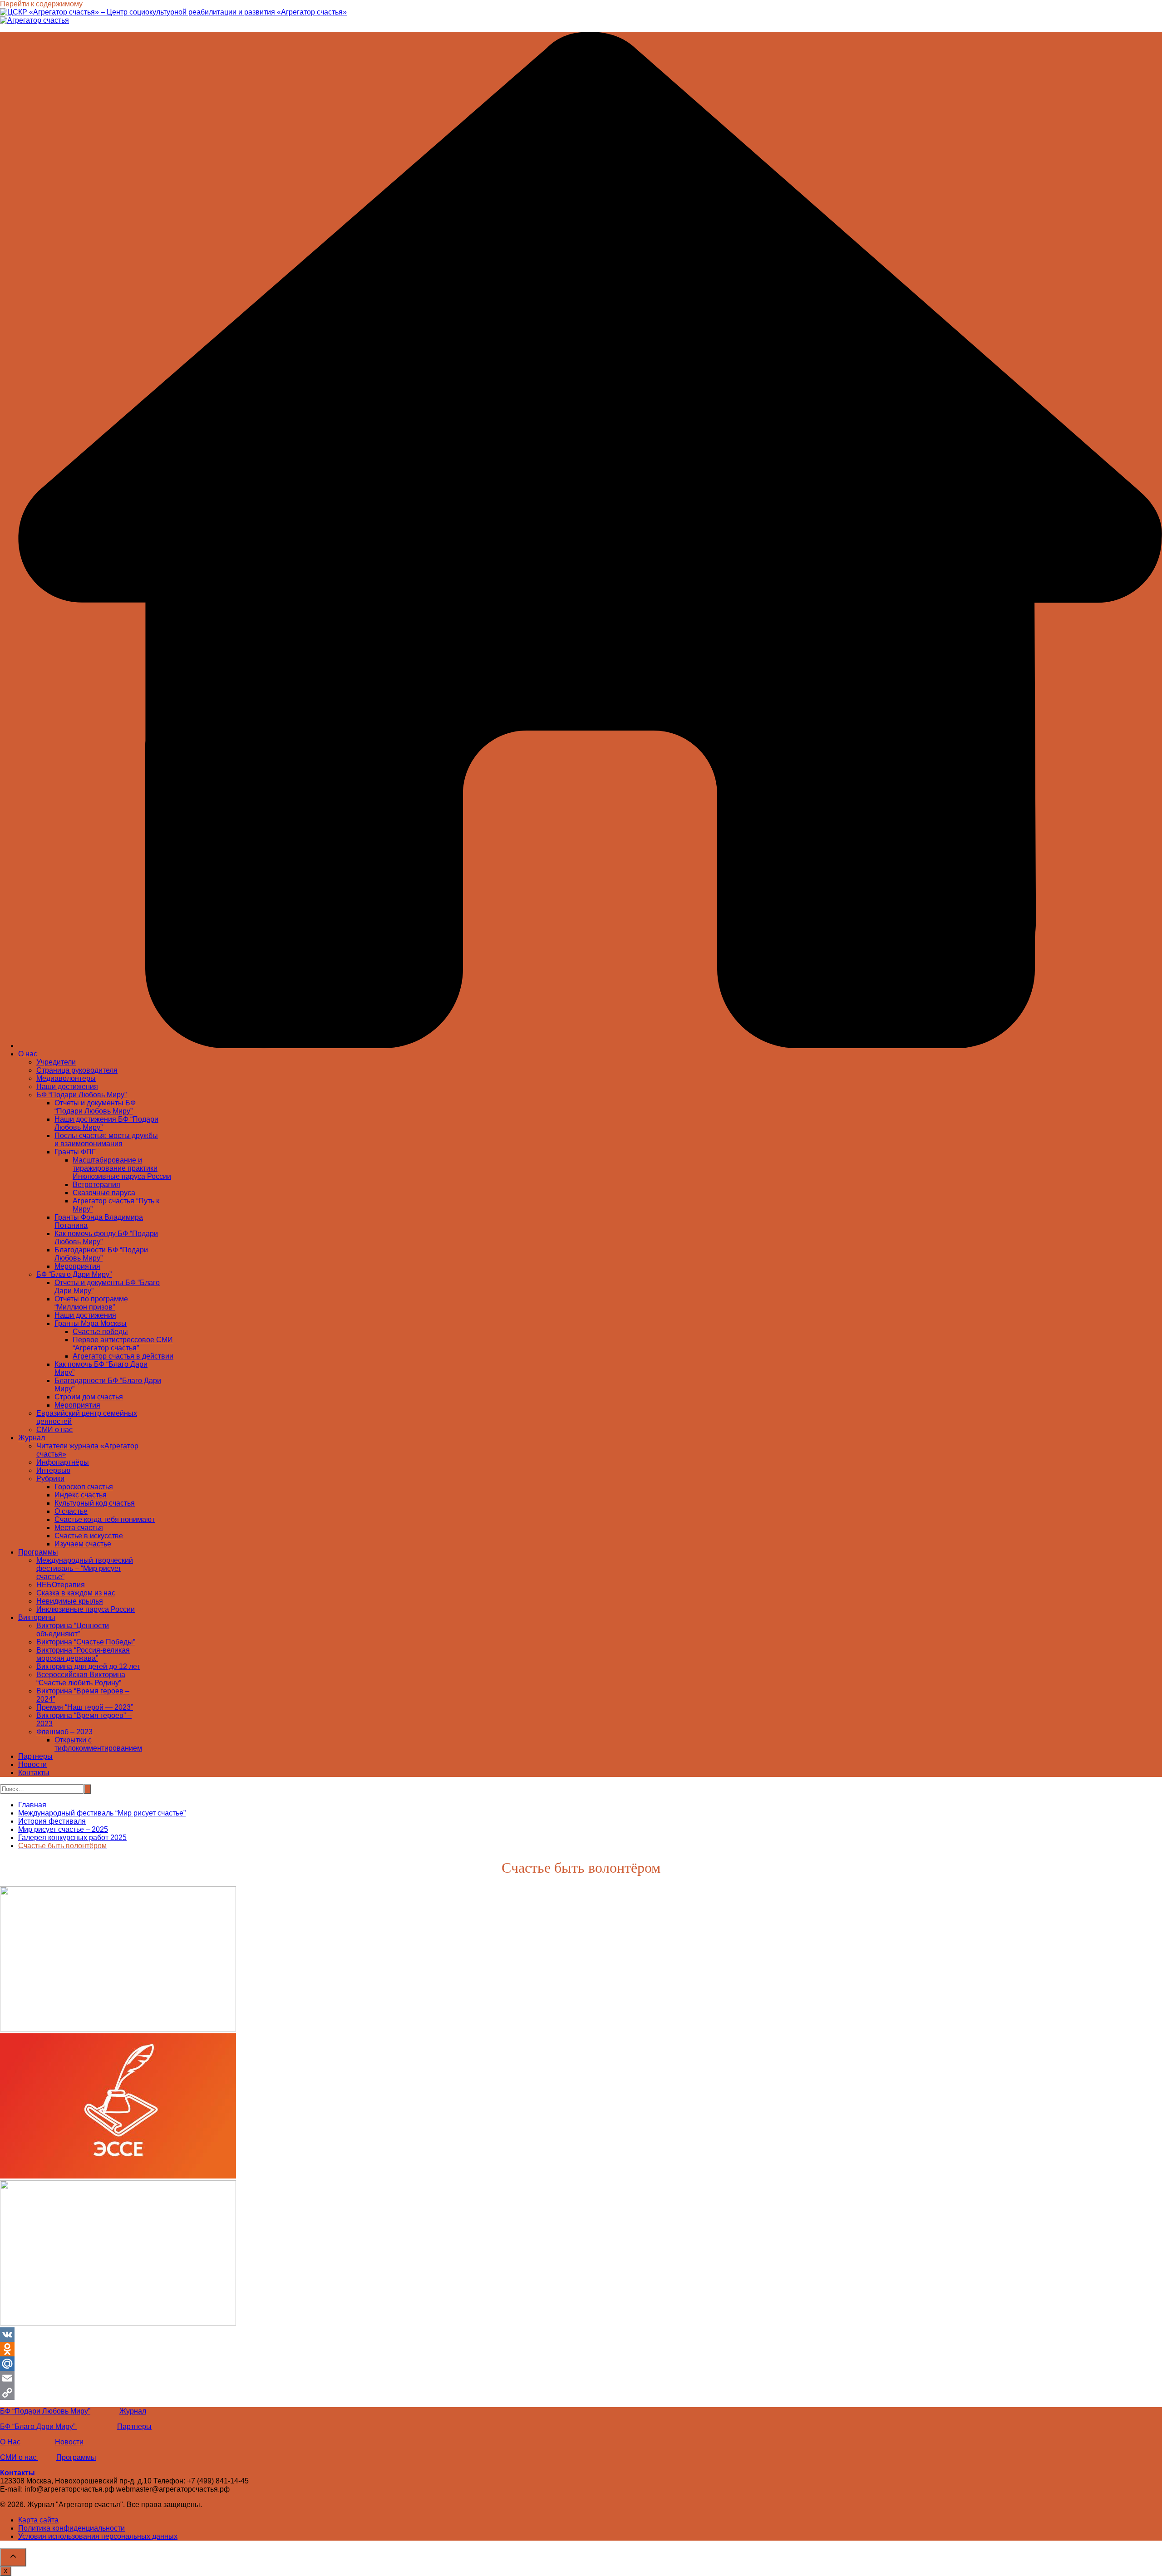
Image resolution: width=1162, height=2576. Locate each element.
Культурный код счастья (95, 1503)
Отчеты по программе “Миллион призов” (91, 1303)
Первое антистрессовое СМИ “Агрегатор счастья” (123, 1344)
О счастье (71, 1511)
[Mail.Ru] (581, 2364)
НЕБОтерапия (61, 1585)
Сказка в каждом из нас (76, 1593)
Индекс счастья (81, 1495)
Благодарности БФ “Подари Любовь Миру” (101, 1254)
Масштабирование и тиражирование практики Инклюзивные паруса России (122, 1168)
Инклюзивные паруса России (86, 1609)
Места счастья (79, 1528)
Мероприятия (77, 1266)
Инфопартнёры (63, 1462)
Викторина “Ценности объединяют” (73, 1630)
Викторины (37, 1617)
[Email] (581, 2378)
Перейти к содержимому (41, 4)
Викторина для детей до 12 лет (88, 1666)
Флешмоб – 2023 (64, 1732)
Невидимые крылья (70, 1601)
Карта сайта (38, 2520)
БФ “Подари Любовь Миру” (81, 1095)
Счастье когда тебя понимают (105, 1519)
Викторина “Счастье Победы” (86, 1642)
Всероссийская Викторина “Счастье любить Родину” (81, 1679)
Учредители (56, 1062)
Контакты (34, 1773)
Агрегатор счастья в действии (123, 1356)
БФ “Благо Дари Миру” (74, 1274)
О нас (28, 1054)
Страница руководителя (77, 1070)
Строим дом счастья (89, 1397)
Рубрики (50, 1479)
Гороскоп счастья (84, 1487)
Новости (32, 1764)
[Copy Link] (581, 2393)
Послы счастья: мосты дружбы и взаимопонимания (106, 1140)
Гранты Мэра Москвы (91, 1323)
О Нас (10, 2442)
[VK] (581, 2335)
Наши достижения (67, 1087)
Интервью (53, 1470)
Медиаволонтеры (66, 1078)
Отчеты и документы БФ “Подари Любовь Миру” (95, 1107)
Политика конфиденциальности (71, 2528)
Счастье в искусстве (89, 1536)
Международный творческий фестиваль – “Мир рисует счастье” (85, 1568)
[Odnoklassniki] (581, 2349)
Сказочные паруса (104, 1193)
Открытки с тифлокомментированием (98, 1744)
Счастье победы (100, 1332)
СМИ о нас (54, 1430)
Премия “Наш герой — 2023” (85, 1707)
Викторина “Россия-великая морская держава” (83, 1654)
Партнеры (35, 1756)
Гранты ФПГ (75, 1152)
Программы (38, 1552)
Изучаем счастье (83, 1544)
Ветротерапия (96, 1185)
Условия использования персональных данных (98, 2536)
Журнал (32, 1438)
